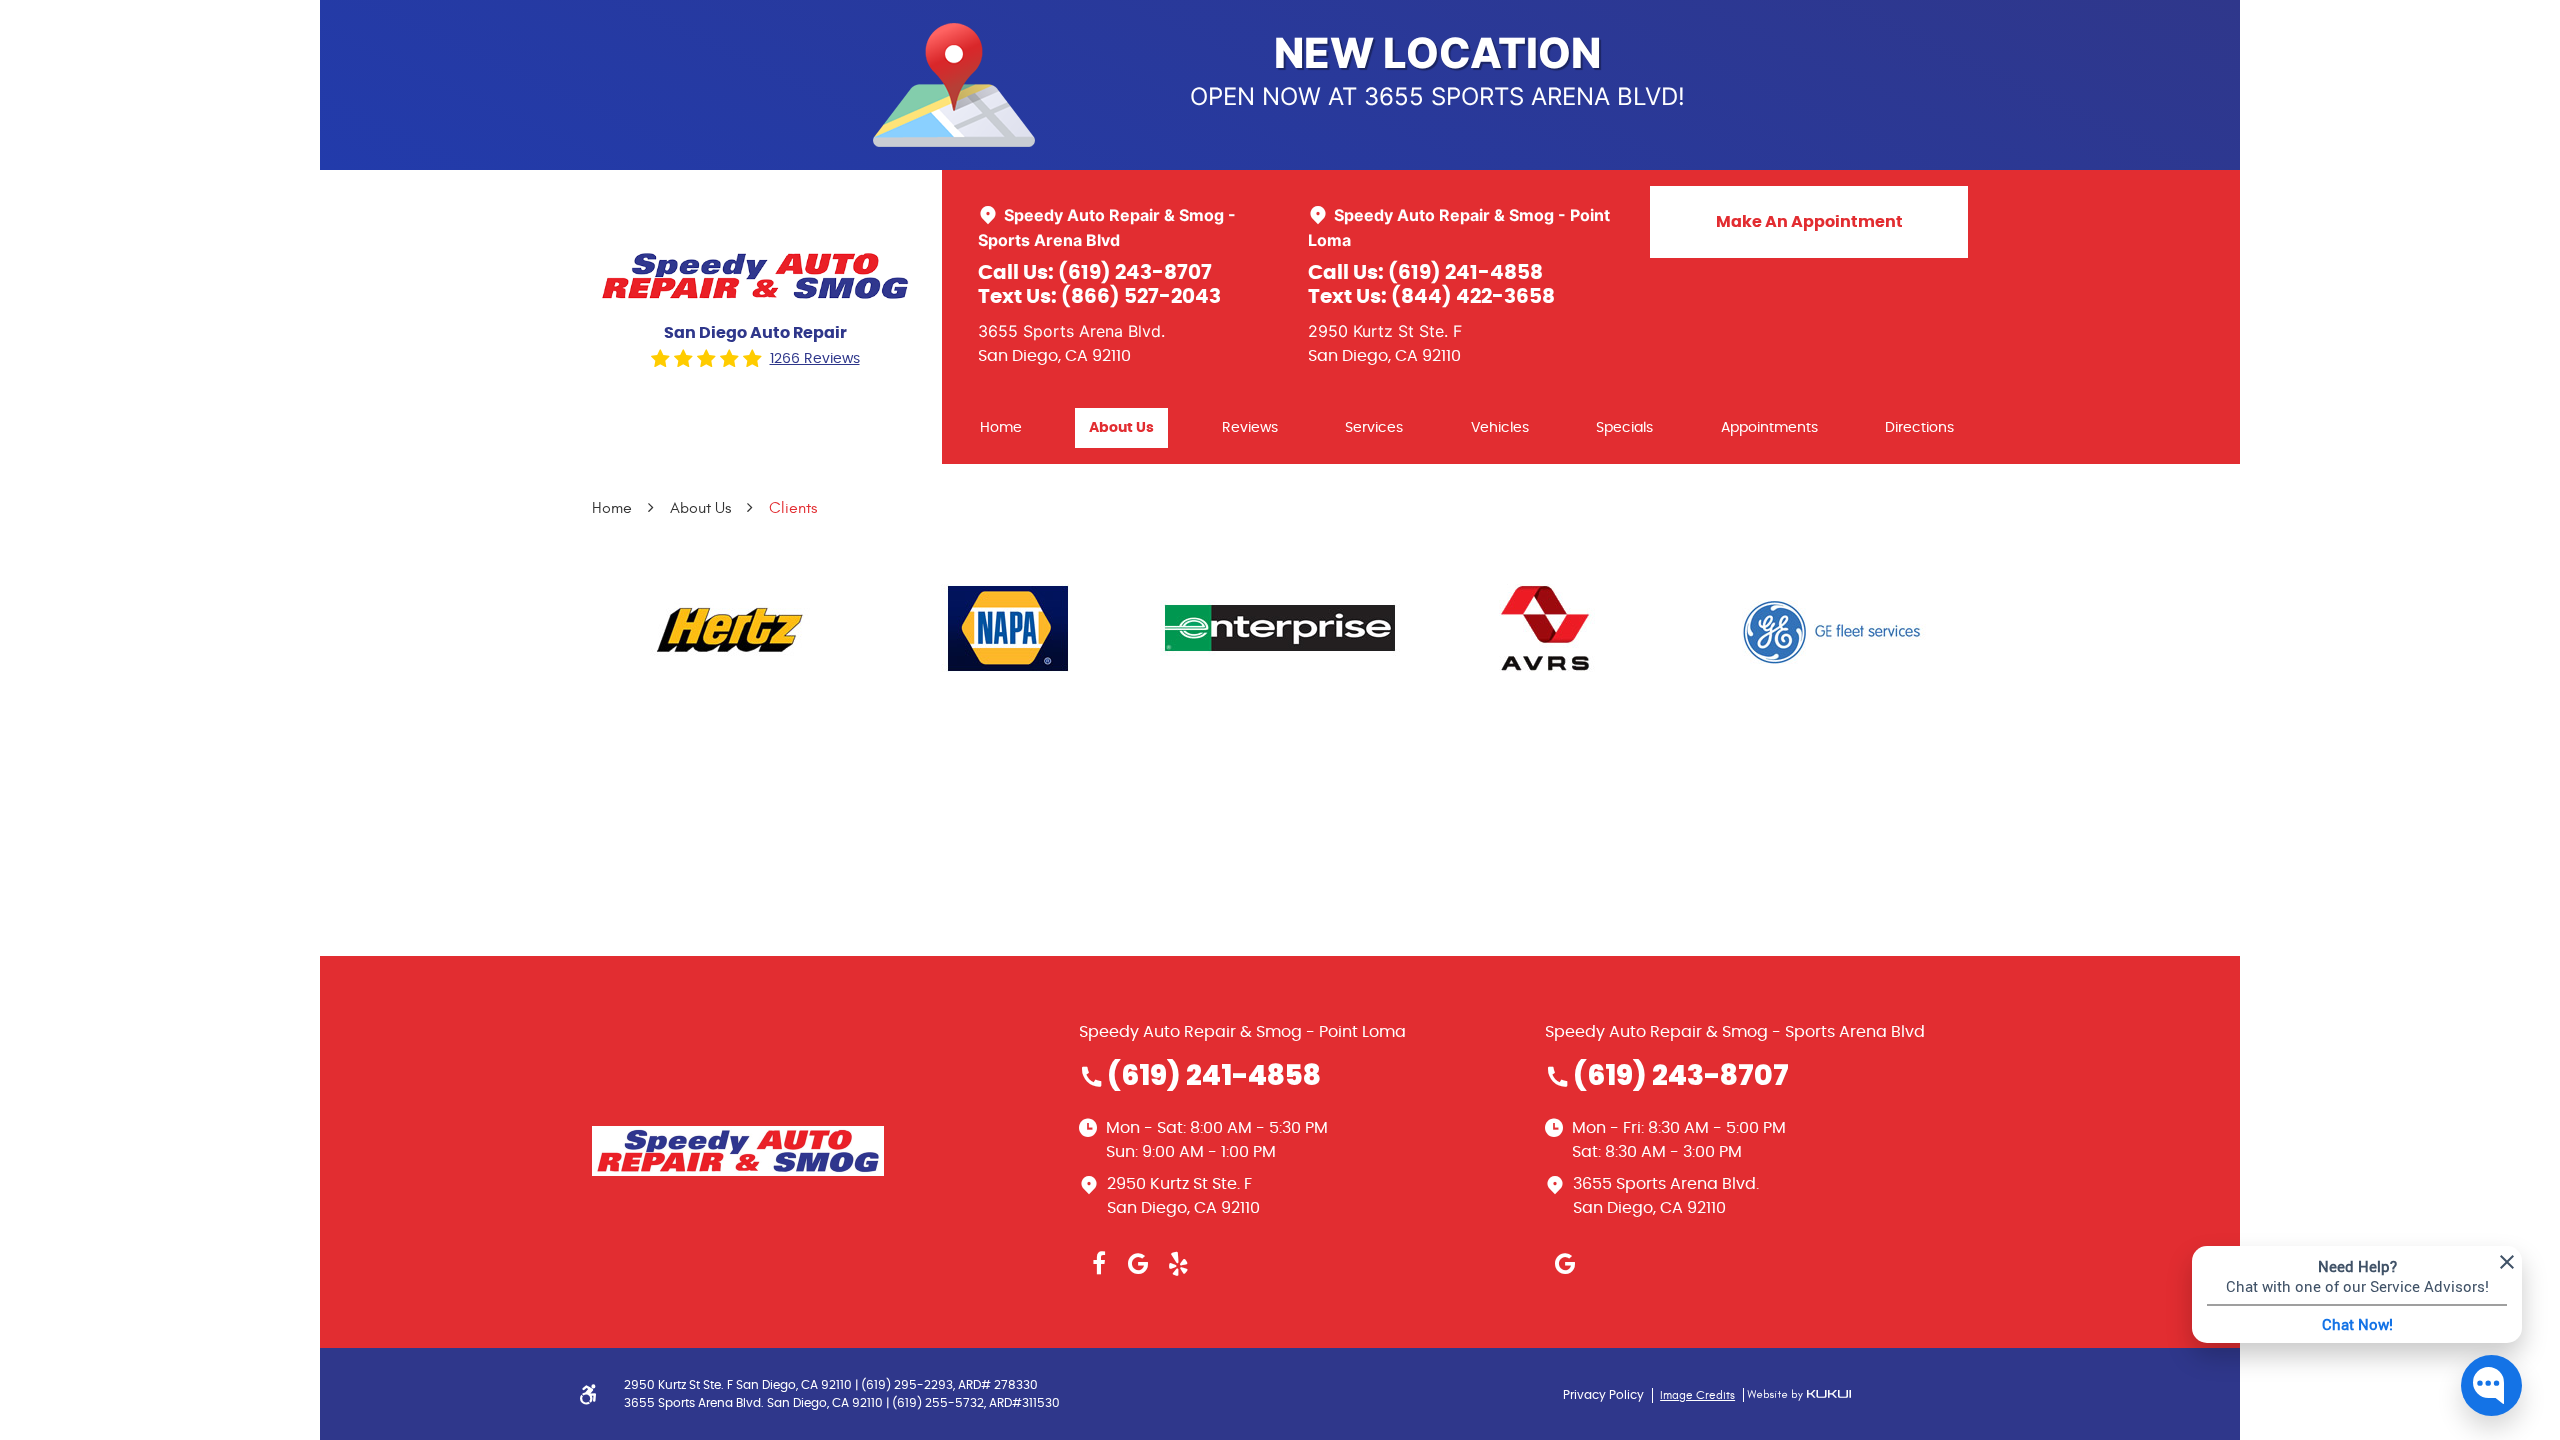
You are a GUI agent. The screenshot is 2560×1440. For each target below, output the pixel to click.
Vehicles (1500, 428)
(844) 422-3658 (1473, 297)
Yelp (1179, 1264)
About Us (1121, 428)
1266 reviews (815, 359)
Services (1374, 428)
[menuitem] (1001, 428)
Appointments (1769, 428)
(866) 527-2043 (1141, 297)
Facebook (1099, 1264)
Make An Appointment (1809, 222)
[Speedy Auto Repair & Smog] (755, 276)
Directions (1919, 428)
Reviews (1250, 428)
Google (1139, 1264)
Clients (793, 508)
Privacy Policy (1603, 1395)
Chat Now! (2357, 1324)
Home (1001, 428)
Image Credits (1697, 1395)
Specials (1624, 428)
